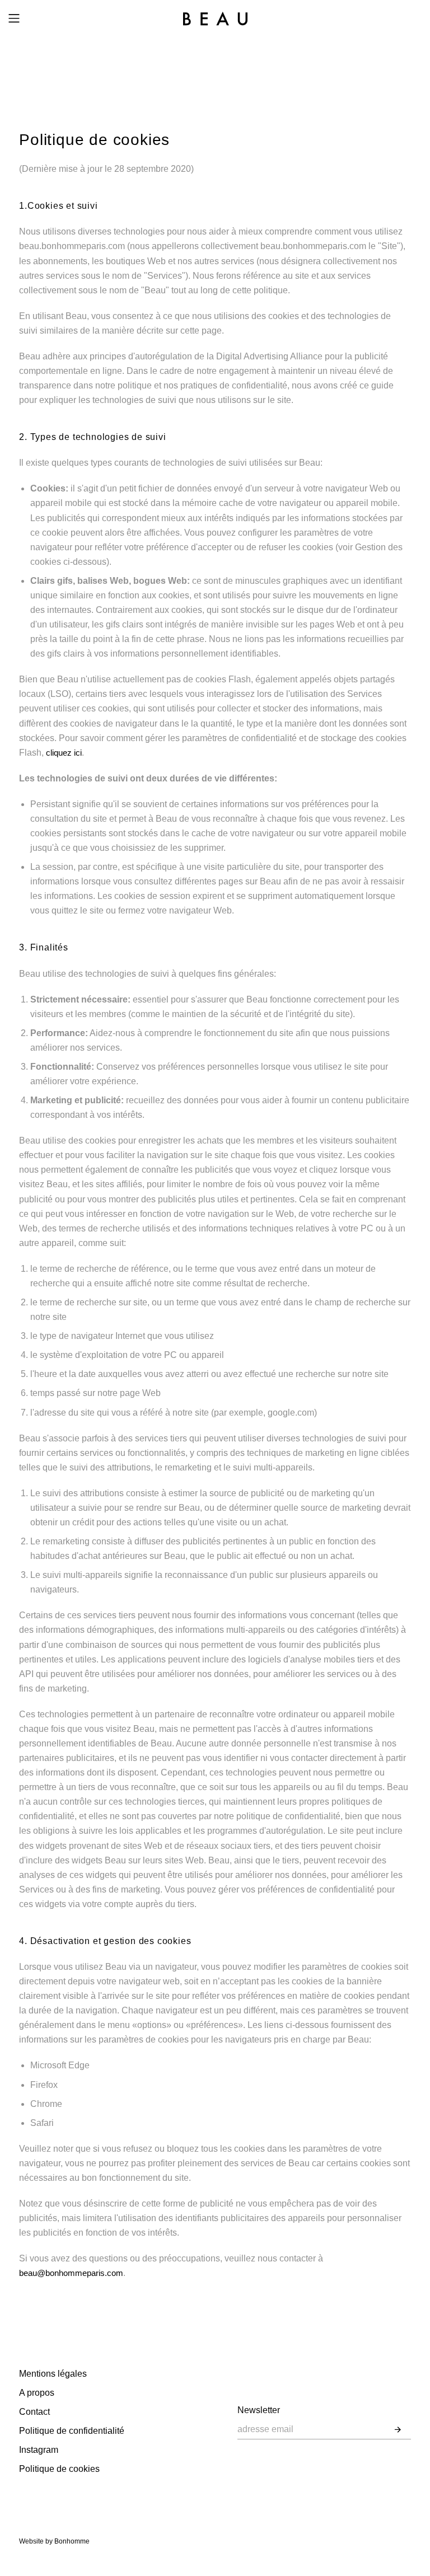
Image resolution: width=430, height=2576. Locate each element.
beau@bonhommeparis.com (71, 2273)
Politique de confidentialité (72, 2431)
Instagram (39, 2450)
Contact (34, 2412)
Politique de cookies (59, 2469)
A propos (37, 2393)
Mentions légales (53, 2374)
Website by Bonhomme (54, 2541)
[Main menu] (14, 18)
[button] (398, 2430)
